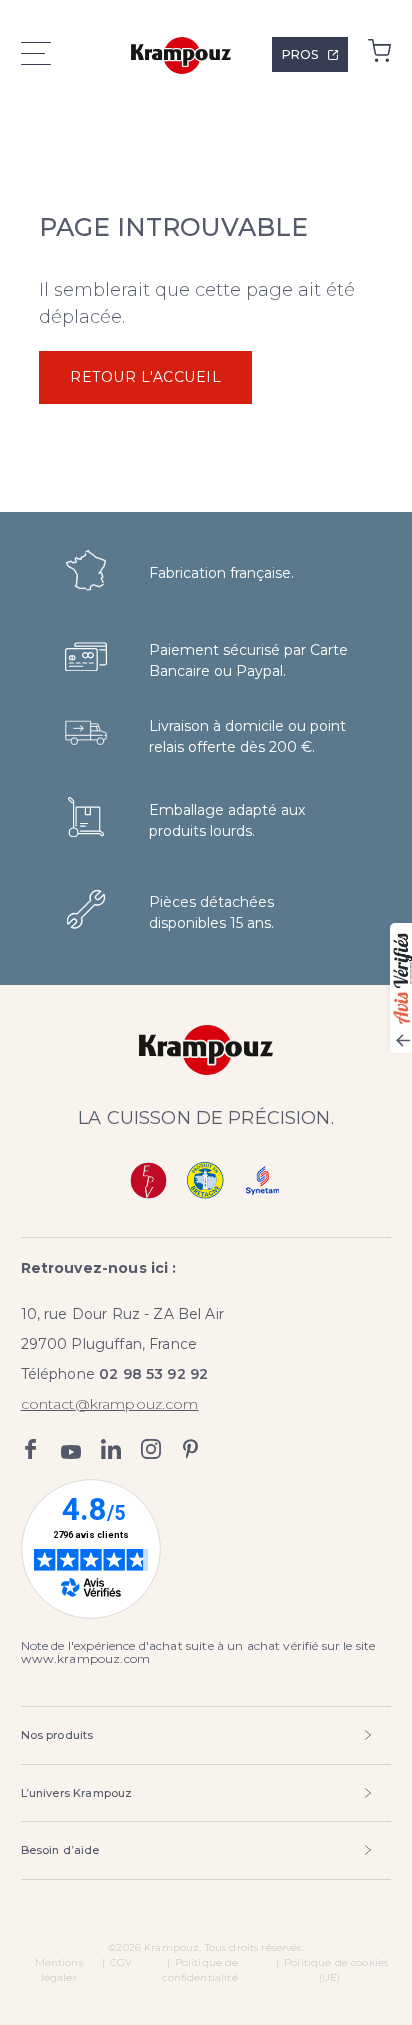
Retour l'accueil (145, 377)
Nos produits (57, 1735)
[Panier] (379, 56)
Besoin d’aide (60, 1850)
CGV (121, 1962)
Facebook (31, 1449)
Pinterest (191, 1449)
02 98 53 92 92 (153, 1374)
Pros (300, 54)
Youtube (71, 1449)
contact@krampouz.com (110, 1404)
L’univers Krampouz (77, 1793)
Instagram (151, 1449)
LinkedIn (111, 1449)
